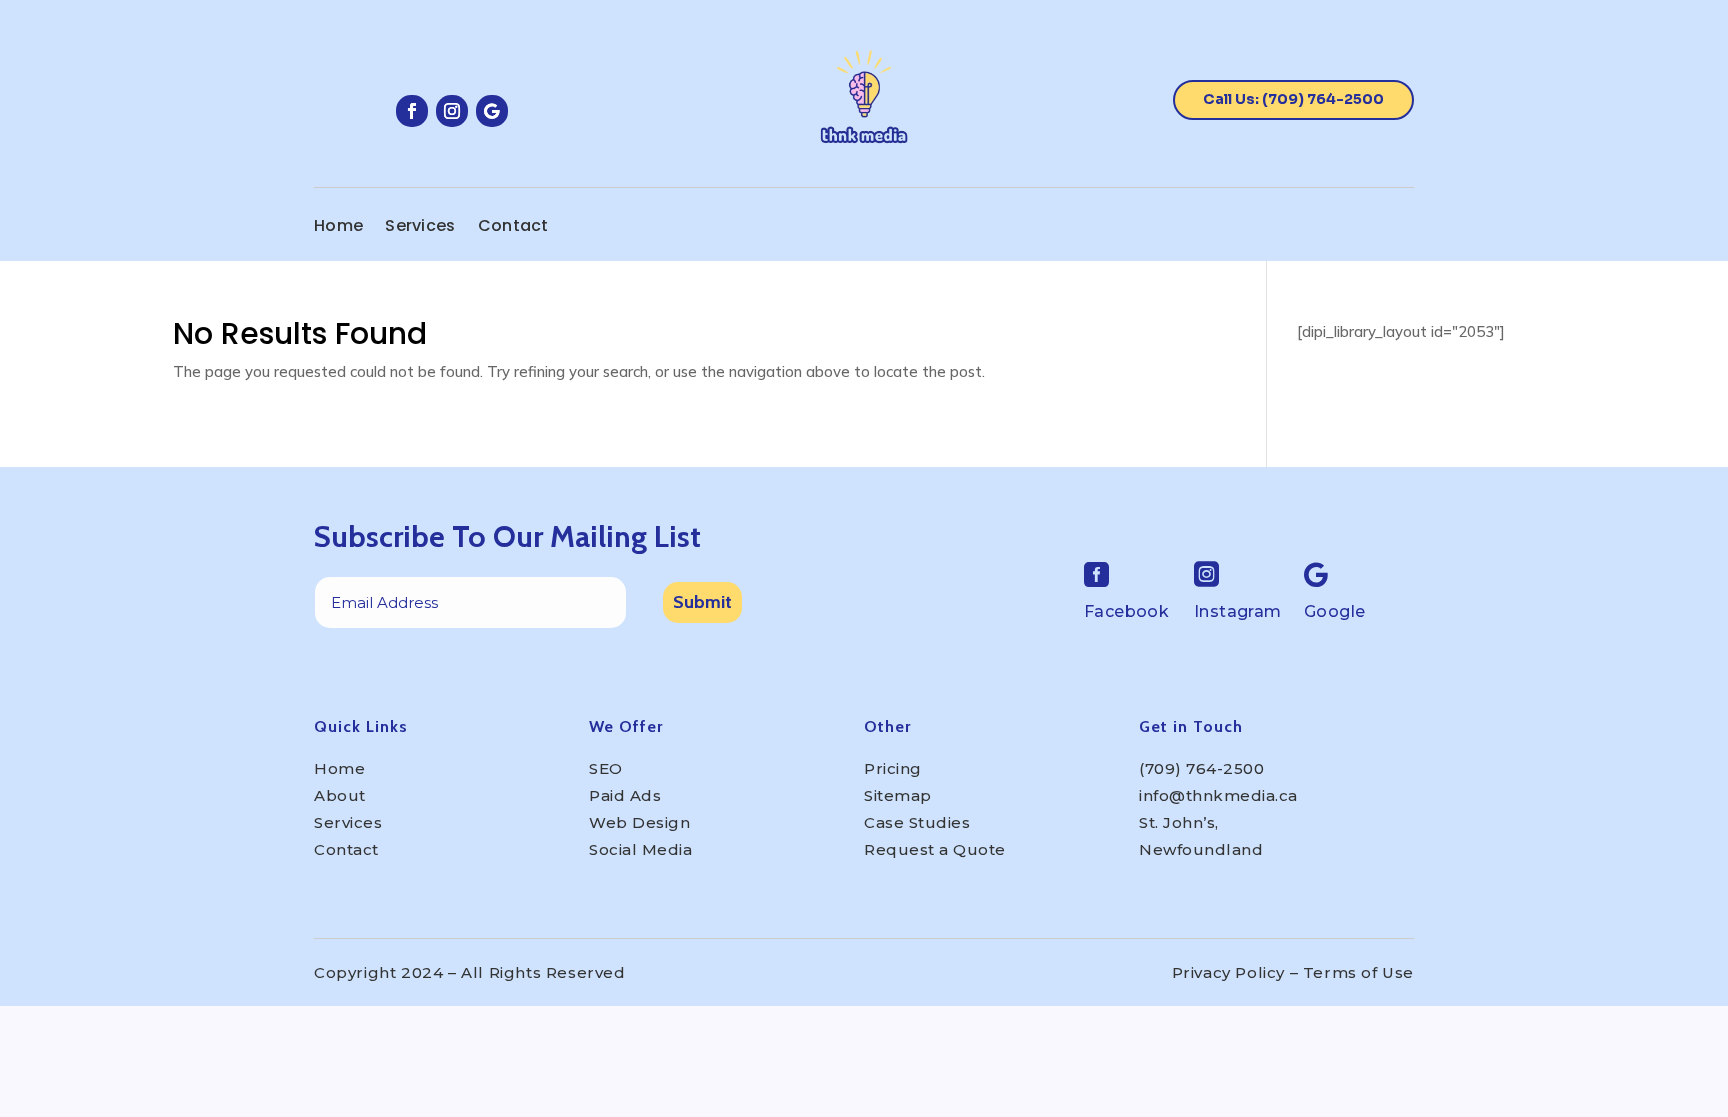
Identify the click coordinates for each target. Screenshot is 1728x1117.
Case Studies (917, 822)
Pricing (893, 768)
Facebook (1126, 611)
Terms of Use (1358, 972)
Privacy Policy (1228, 972)
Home (338, 228)
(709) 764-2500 (1201, 768)
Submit (702, 602)
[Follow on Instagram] (452, 111)
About (340, 795)
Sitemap (898, 795)
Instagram (1238, 611)
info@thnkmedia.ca (1218, 795)
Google (1334, 611)
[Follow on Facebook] (412, 111)
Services (420, 228)
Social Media (640, 849)
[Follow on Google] (492, 111)
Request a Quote (935, 849)
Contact (513, 228)
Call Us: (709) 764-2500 (1293, 99)
